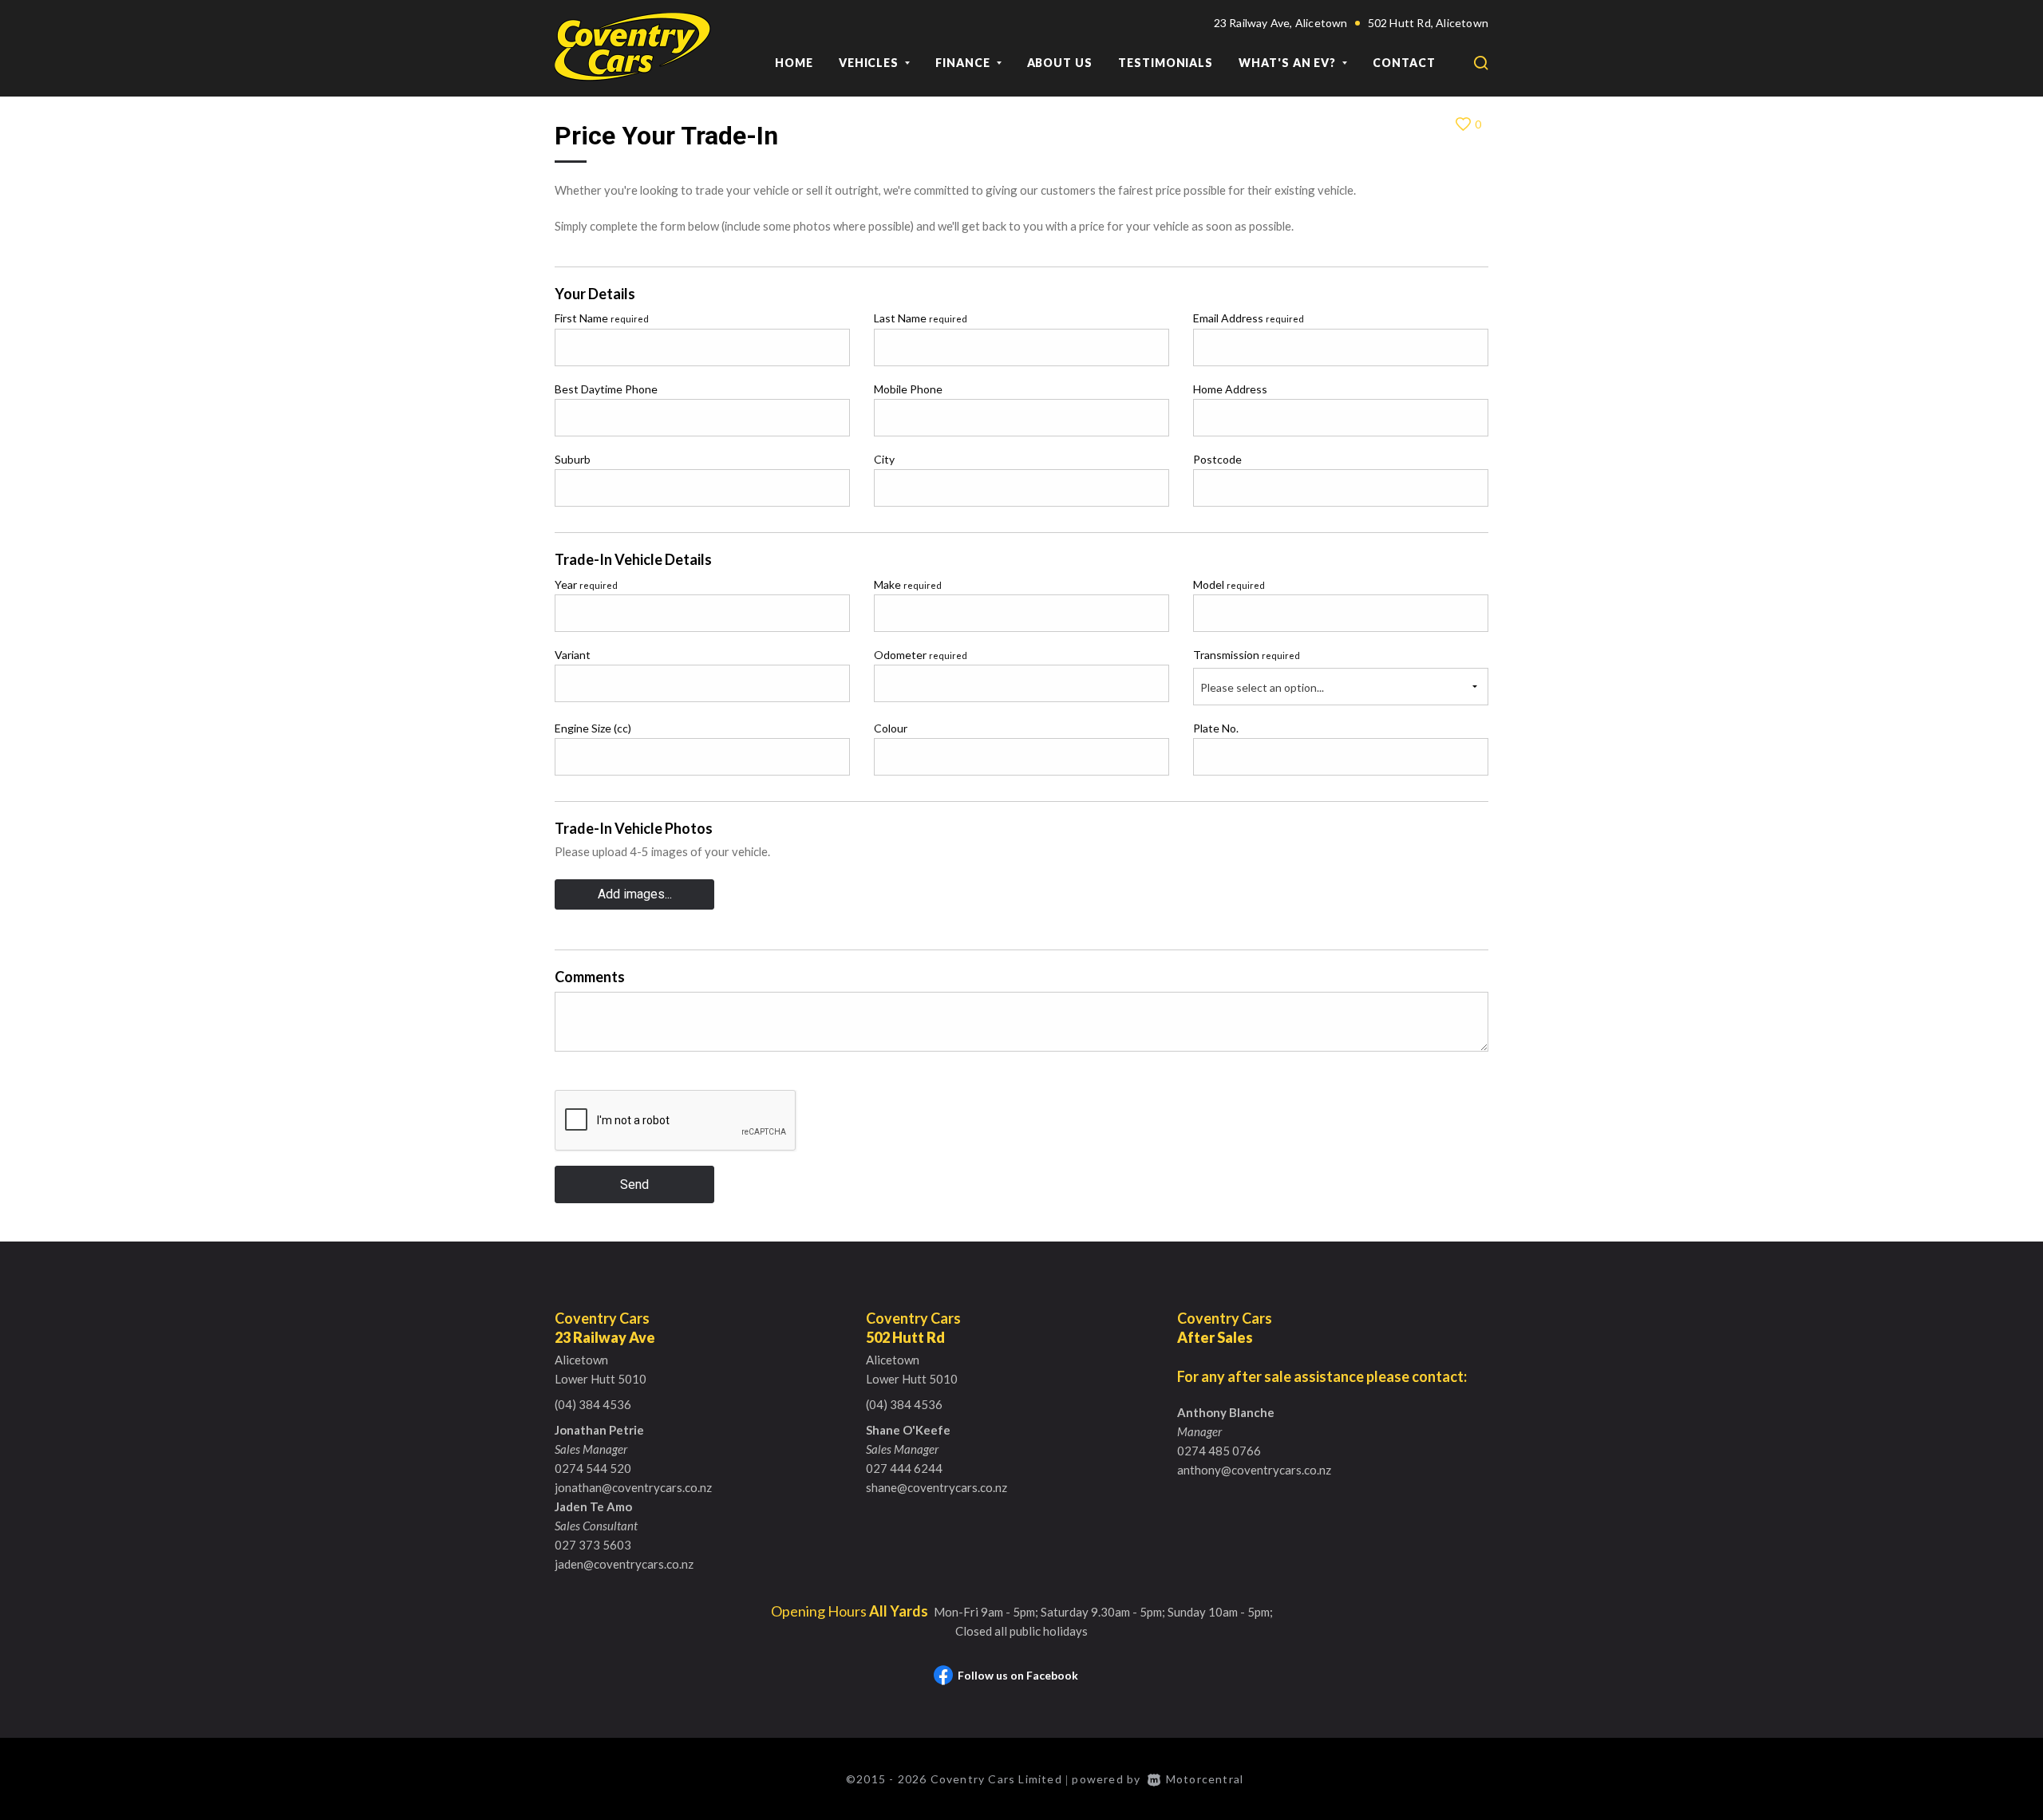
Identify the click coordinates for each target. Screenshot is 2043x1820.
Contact (1404, 63)
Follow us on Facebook (1018, 1675)
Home (794, 63)
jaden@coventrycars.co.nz (624, 1564)
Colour (891, 728)
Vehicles (870, 63)
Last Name (921, 318)
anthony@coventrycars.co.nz (1254, 1470)
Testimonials (1166, 63)
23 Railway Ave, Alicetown (1281, 23)
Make (908, 584)
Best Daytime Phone (606, 389)
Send (634, 1184)
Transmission (1247, 655)
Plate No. (1216, 728)
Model (1229, 584)
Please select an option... (1262, 687)
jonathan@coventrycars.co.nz (633, 1487)
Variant (573, 655)
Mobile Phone (908, 389)
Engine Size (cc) (593, 728)
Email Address (1249, 318)
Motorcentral (1205, 1779)
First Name (602, 318)
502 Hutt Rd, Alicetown (1428, 23)
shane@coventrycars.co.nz (937, 1487)
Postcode (1217, 459)
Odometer (921, 655)
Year (586, 584)
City (884, 459)
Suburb (573, 459)
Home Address (1230, 389)
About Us (1060, 63)
